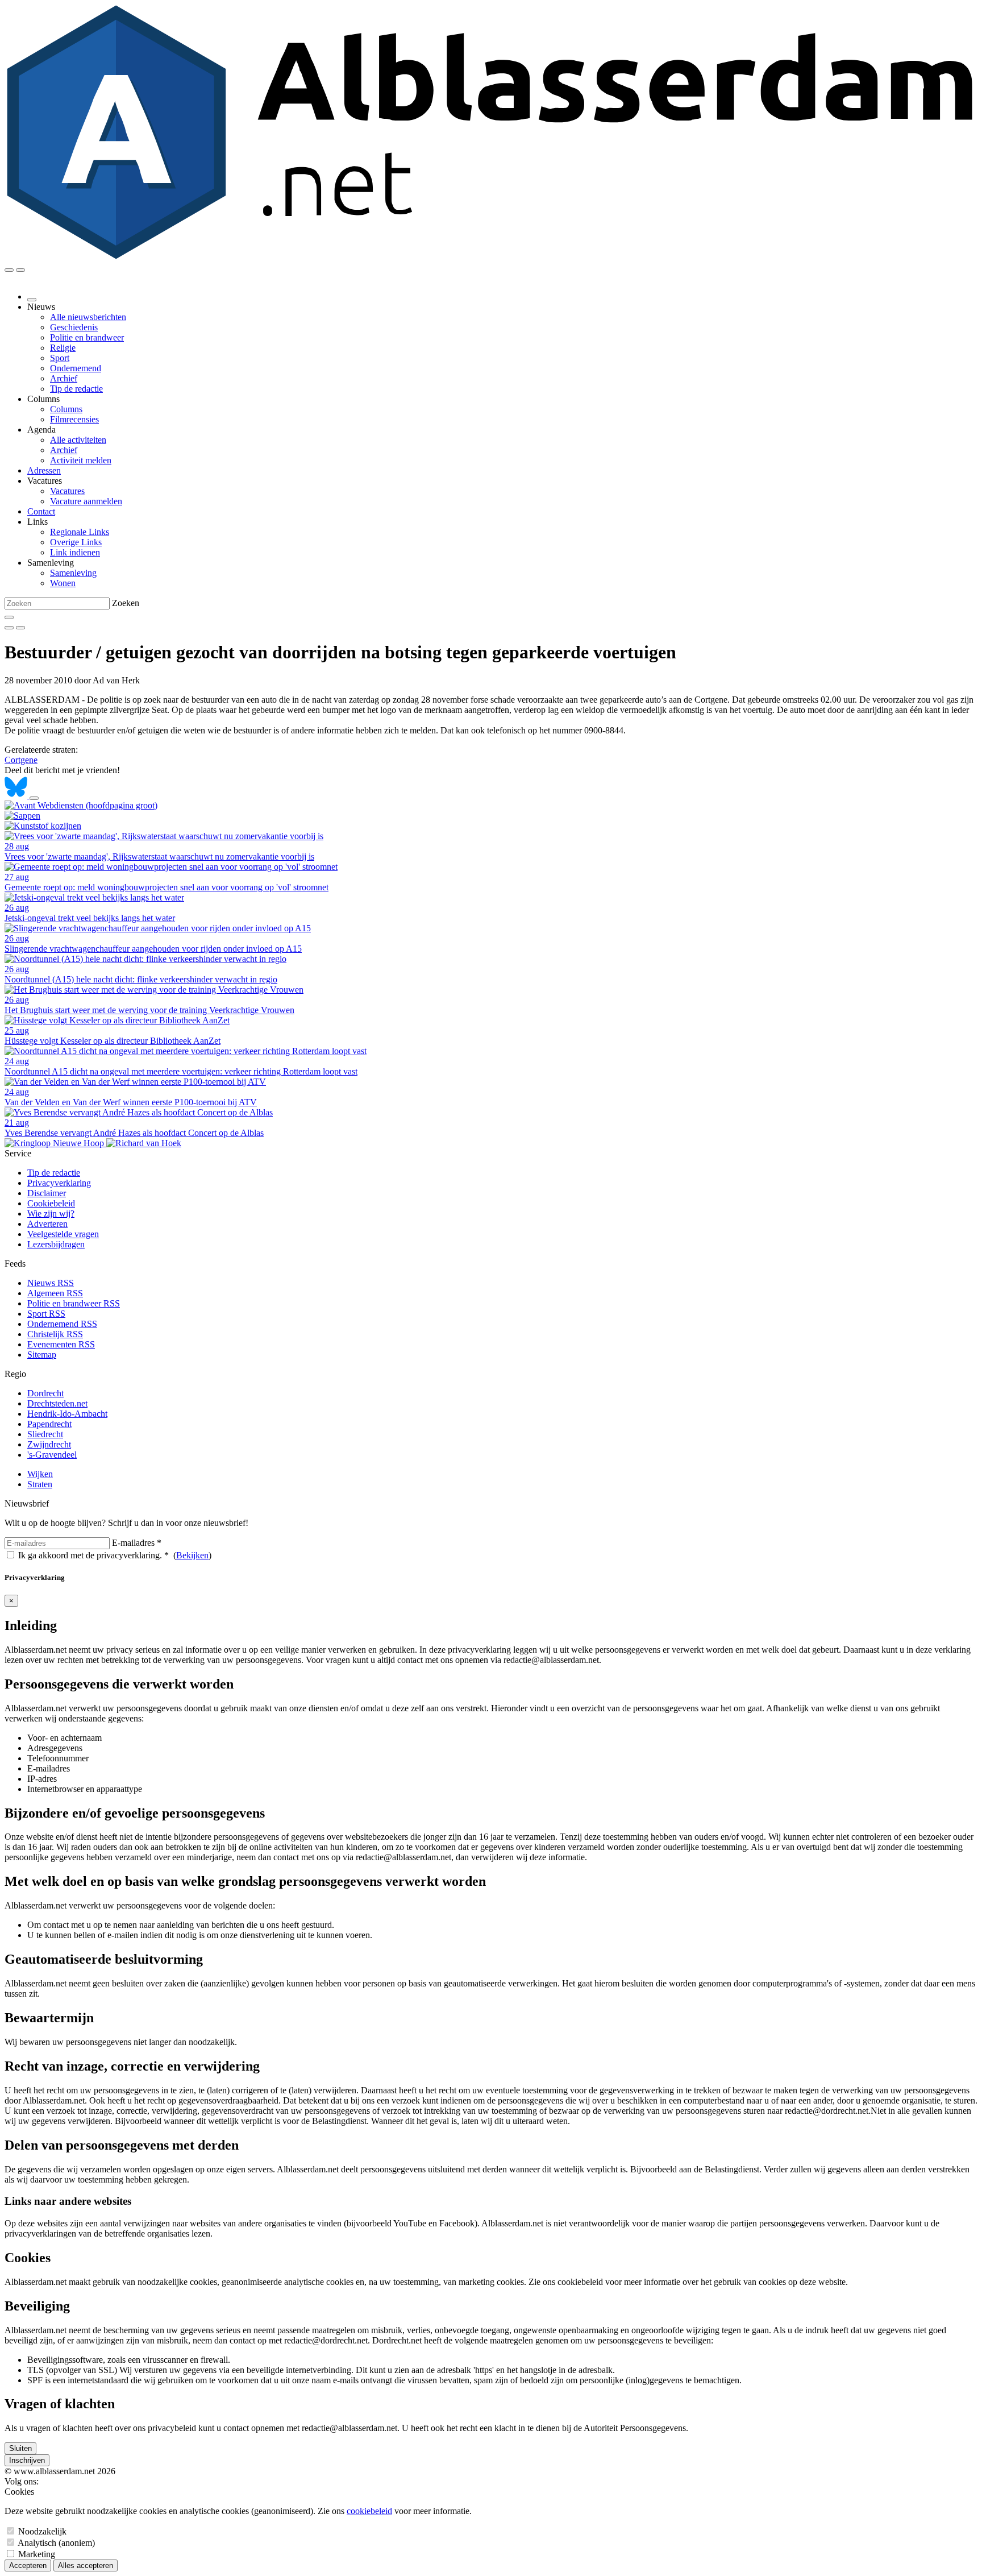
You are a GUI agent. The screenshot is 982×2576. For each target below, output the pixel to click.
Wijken (40, 1474)
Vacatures (67, 491)
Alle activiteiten (78, 440)
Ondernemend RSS (62, 1324)
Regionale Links (80, 532)
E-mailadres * (137, 1543)
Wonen (63, 583)
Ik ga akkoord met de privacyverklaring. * (93, 1555)
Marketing (37, 2554)
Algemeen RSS (55, 1293)
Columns (66, 409)
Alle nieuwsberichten (88, 317)
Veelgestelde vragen (63, 1234)
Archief (64, 378)
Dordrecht (45, 1393)
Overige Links (76, 542)
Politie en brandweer (87, 337)
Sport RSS (46, 1314)
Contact (41, 511)
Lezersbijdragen (56, 1244)
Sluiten (20, 2448)
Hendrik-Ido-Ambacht (67, 1414)
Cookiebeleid (51, 1203)
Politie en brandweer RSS (74, 1303)
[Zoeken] (9, 617)
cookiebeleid (369, 2511)
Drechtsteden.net (57, 1403)
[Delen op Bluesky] (17, 795)
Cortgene (21, 760)
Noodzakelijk (42, 2531)
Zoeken (126, 603)
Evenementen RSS (61, 1344)
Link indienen (75, 552)
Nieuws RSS (51, 1283)
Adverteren (47, 1224)
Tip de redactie (76, 389)
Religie (63, 348)
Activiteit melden (81, 460)
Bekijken (192, 1555)
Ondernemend (76, 368)
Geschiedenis (74, 327)
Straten (40, 1484)
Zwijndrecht (49, 1444)
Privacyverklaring (59, 1183)
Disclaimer (47, 1193)
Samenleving (73, 573)
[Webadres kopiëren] (34, 798)
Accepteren (28, 2565)
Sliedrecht (45, 1434)
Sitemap (42, 1355)
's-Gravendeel (52, 1455)
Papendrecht (49, 1424)
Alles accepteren (86, 2565)
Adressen (44, 470)
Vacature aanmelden (86, 501)
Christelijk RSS (55, 1334)
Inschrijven (27, 2460)
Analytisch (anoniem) (56, 2543)
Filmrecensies (74, 419)
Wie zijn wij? (51, 1214)
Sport (60, 358)
